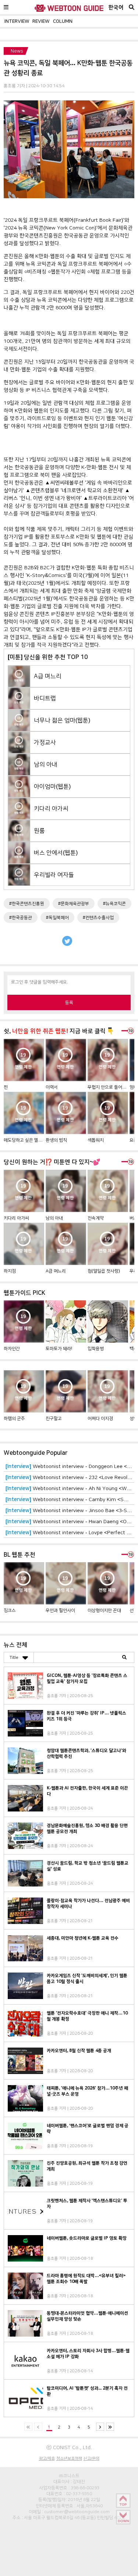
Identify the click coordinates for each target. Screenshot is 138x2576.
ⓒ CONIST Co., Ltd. (69, 2447)
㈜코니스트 (69, 2476)
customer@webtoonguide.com (77, 2512)
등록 (69, 1002)
